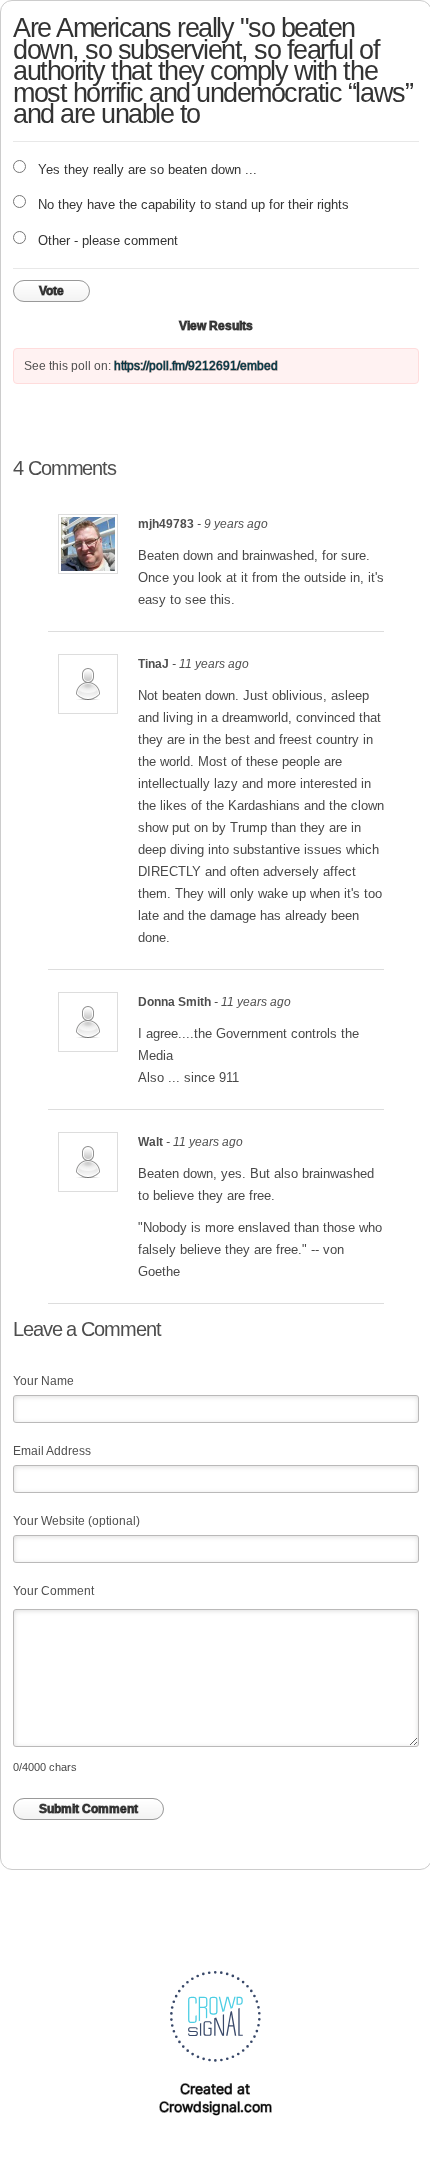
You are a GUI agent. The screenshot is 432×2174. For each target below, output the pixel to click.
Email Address (52, 1451)
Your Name (43, 1381)
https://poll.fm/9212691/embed (196, 366)
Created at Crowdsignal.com (215, 2097)
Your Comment (53, 1591)
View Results (216, 326)
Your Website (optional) (76, 1521)
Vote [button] (51, 291)
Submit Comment (88, 1809)
